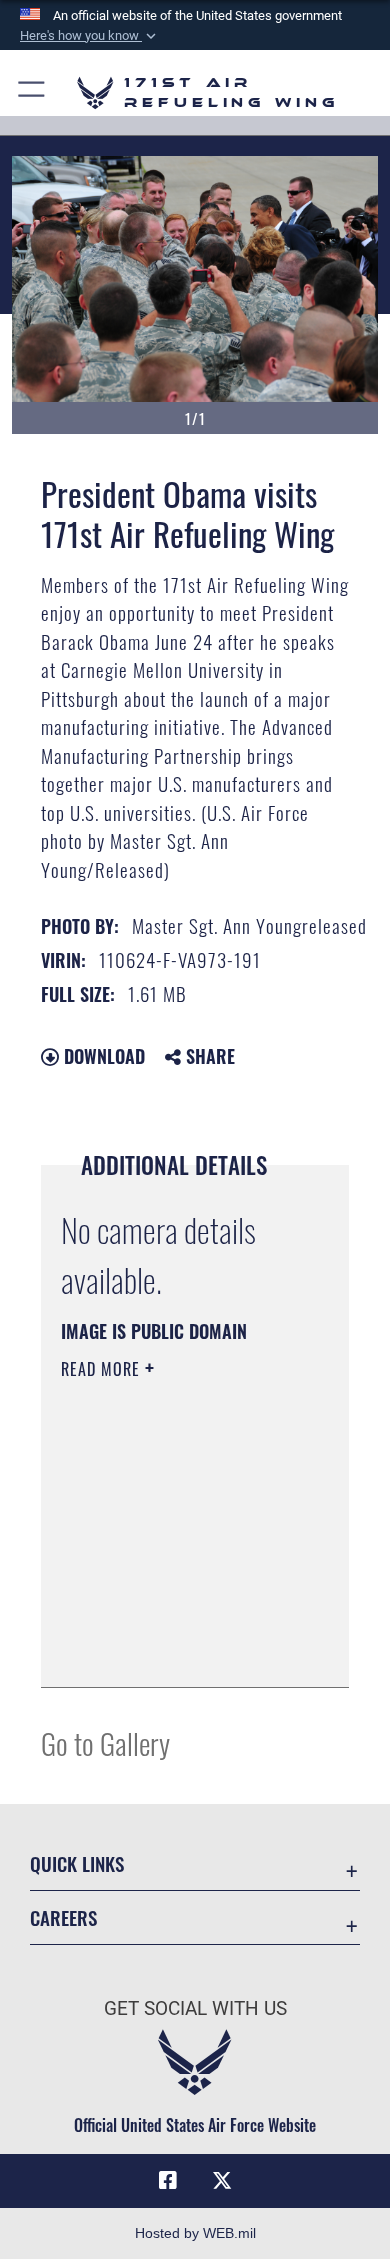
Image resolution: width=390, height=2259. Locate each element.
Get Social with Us (195, 2008)
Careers (63, 1917)
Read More (103, 1369)
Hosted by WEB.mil (195, 2233)
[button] (90, 36)
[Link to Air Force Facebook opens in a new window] (168, 2181)
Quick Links (77, 1863)
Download (102, 1056)
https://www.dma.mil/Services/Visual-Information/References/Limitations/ (182, 1650)
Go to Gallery (105, 1742)
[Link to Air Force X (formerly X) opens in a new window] (222, 2181)
